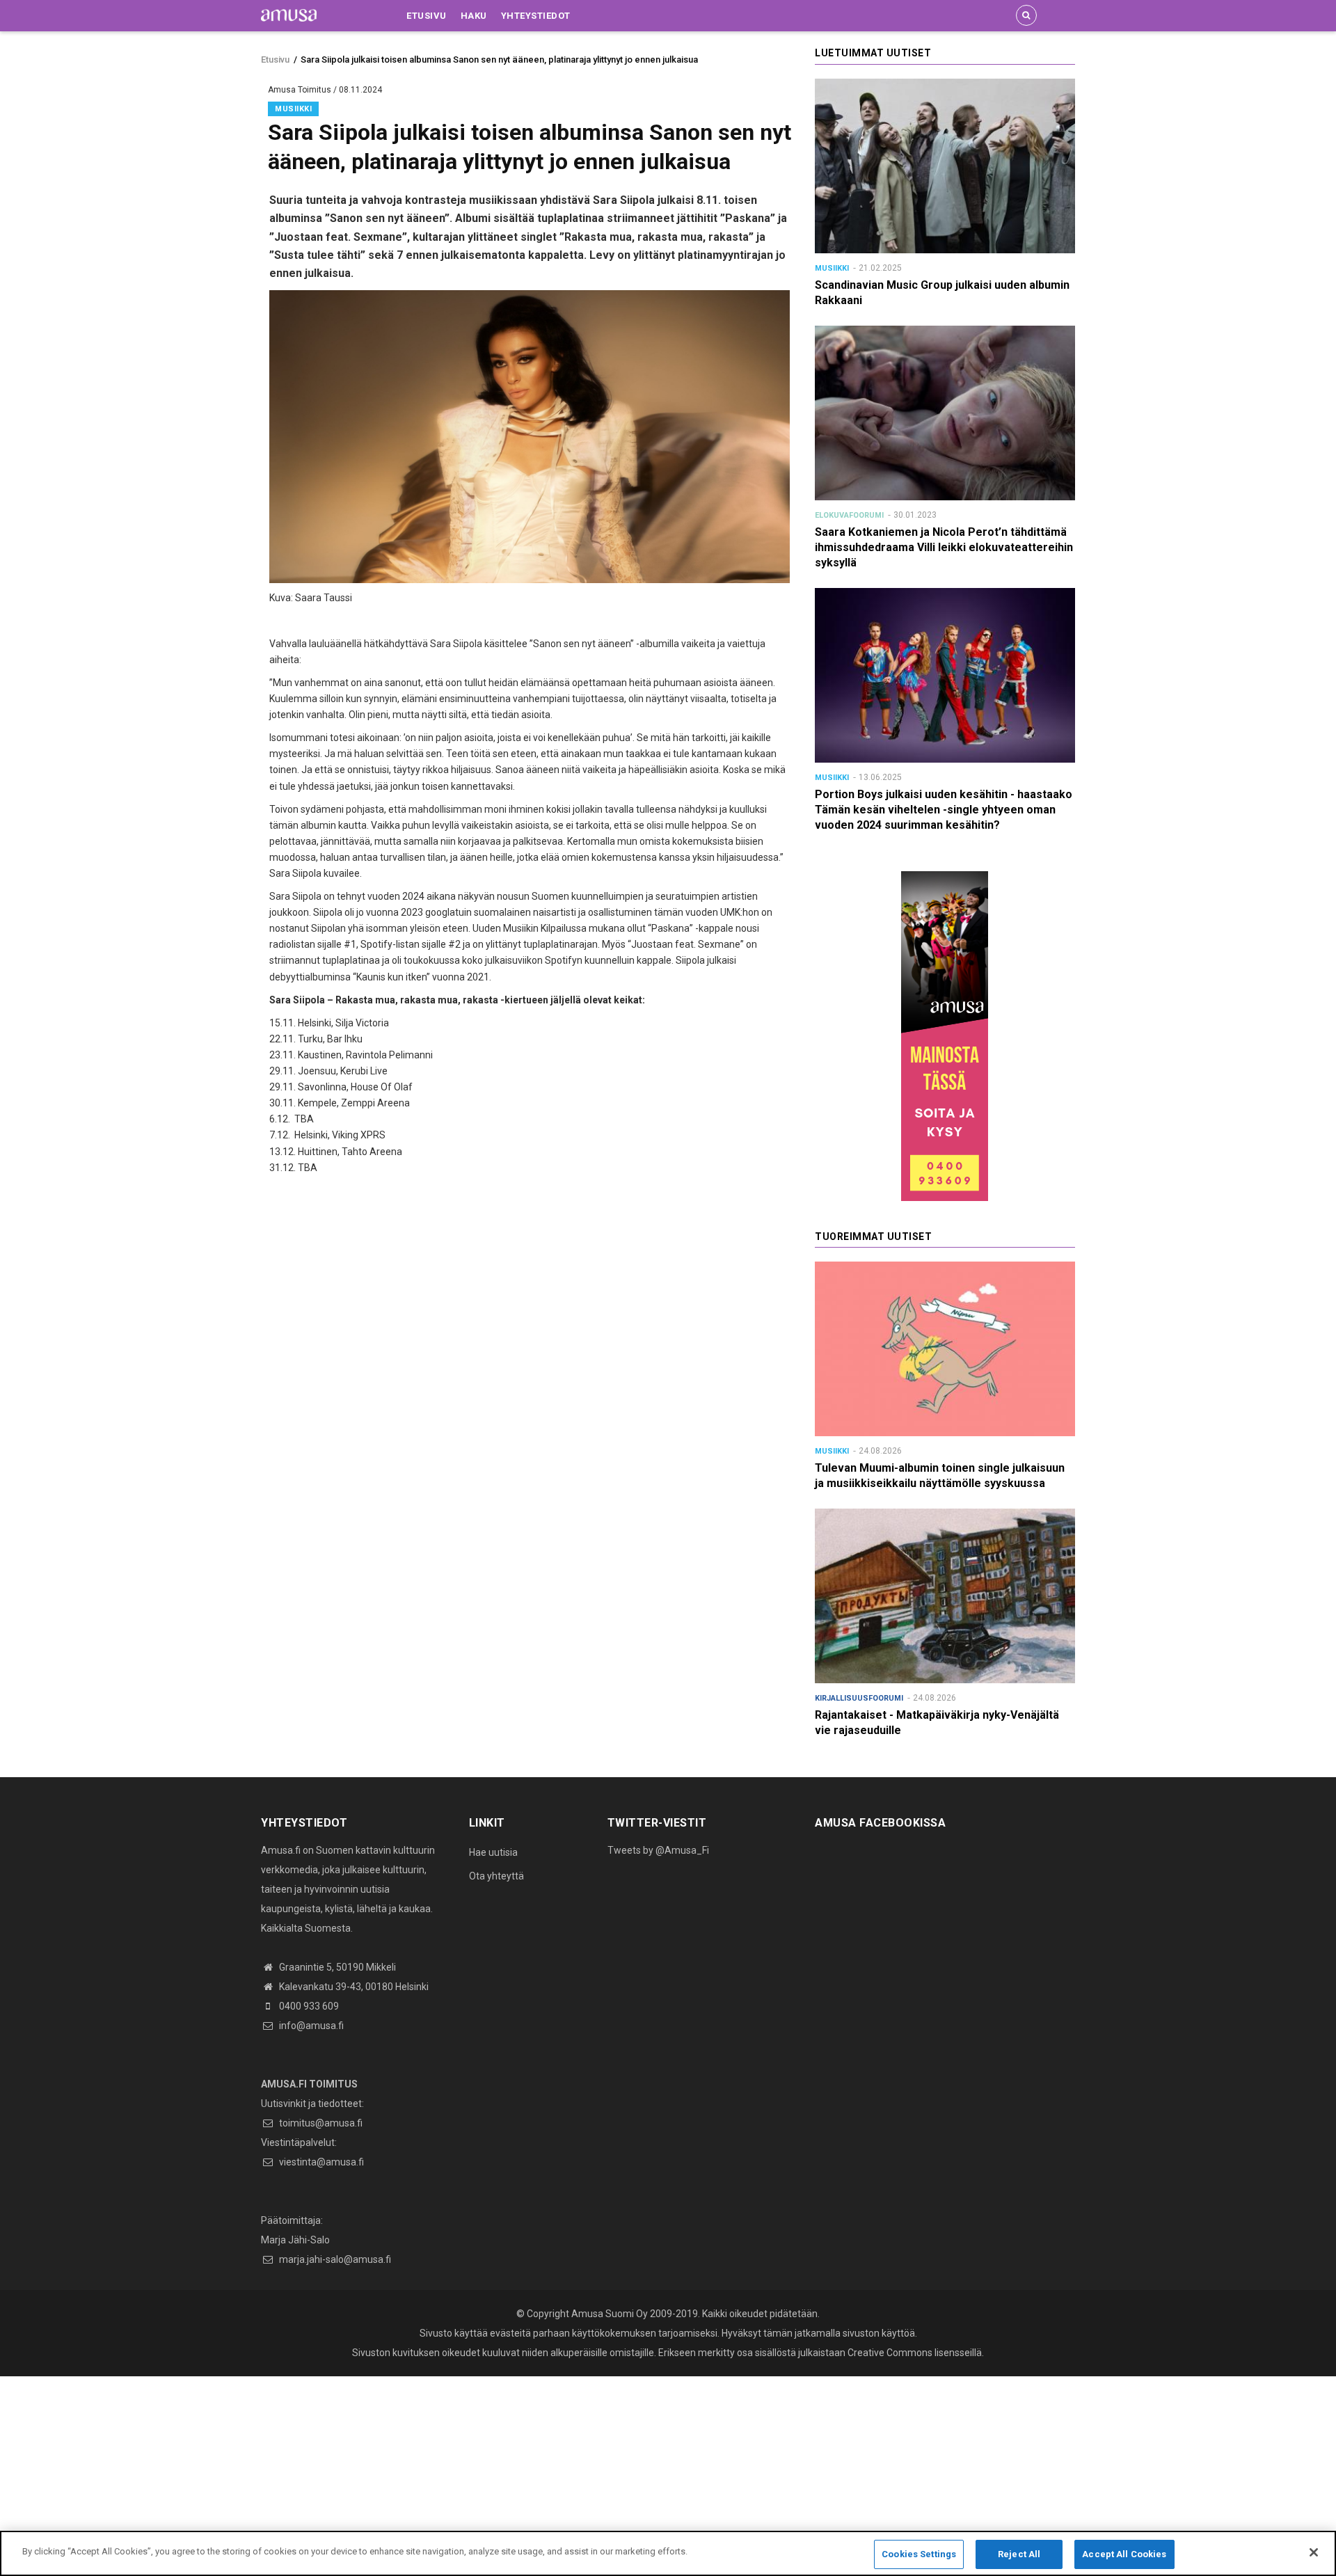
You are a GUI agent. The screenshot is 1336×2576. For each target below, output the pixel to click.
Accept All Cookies (1124, 2554)
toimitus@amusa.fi (320, 2123)
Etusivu (427, 16)
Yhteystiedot (536, 16)
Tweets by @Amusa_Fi (658, 1850)
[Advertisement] (417, 2474)
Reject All (1019, 2554)
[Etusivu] (289, 15)
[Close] (1314, 2552)
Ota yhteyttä (496, 1876)
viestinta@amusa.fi (320, 2162)
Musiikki (293, 109)
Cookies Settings (919, 2554)
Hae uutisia (493, 1852)
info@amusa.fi (310, 2026)
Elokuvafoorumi (849, 515)
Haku (474, 16)
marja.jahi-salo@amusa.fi (334, 2259)
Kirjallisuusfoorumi (859, 1698)
